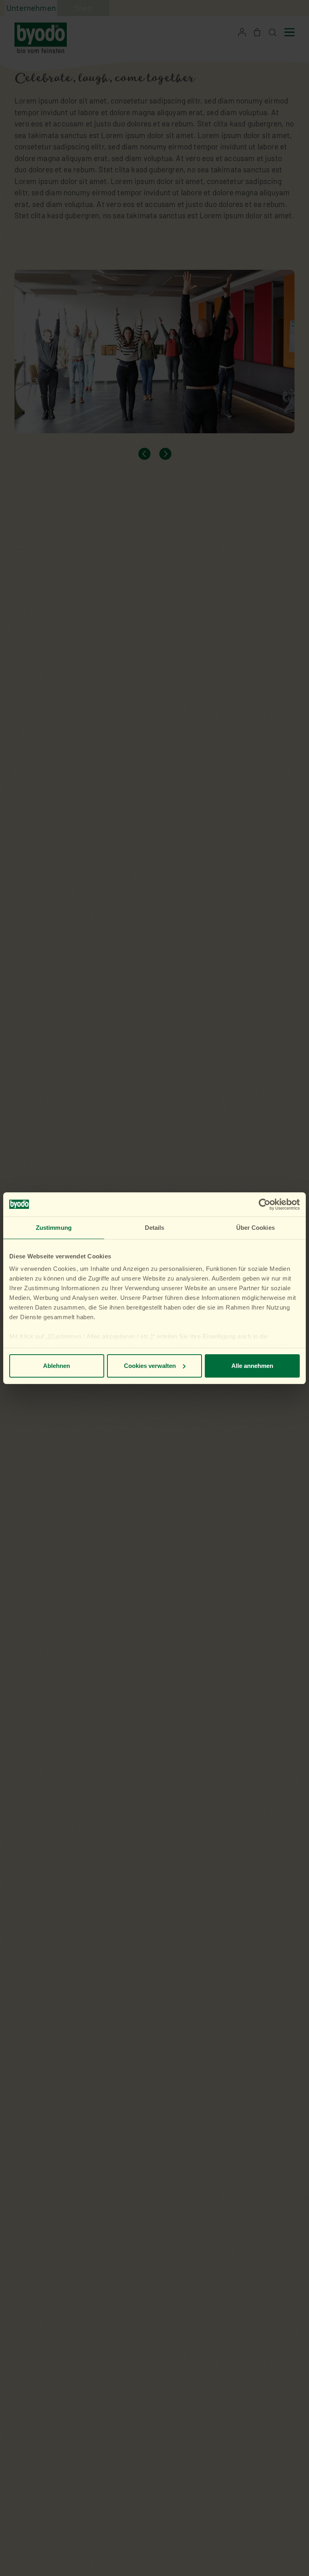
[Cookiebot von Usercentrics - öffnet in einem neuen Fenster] (265, 1204)
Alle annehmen (252, 1366)
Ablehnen (57, 1366)
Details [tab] (155, 1228)
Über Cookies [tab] (255, 1228)
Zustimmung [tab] (54, 1228)
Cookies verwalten (150, 1366)
